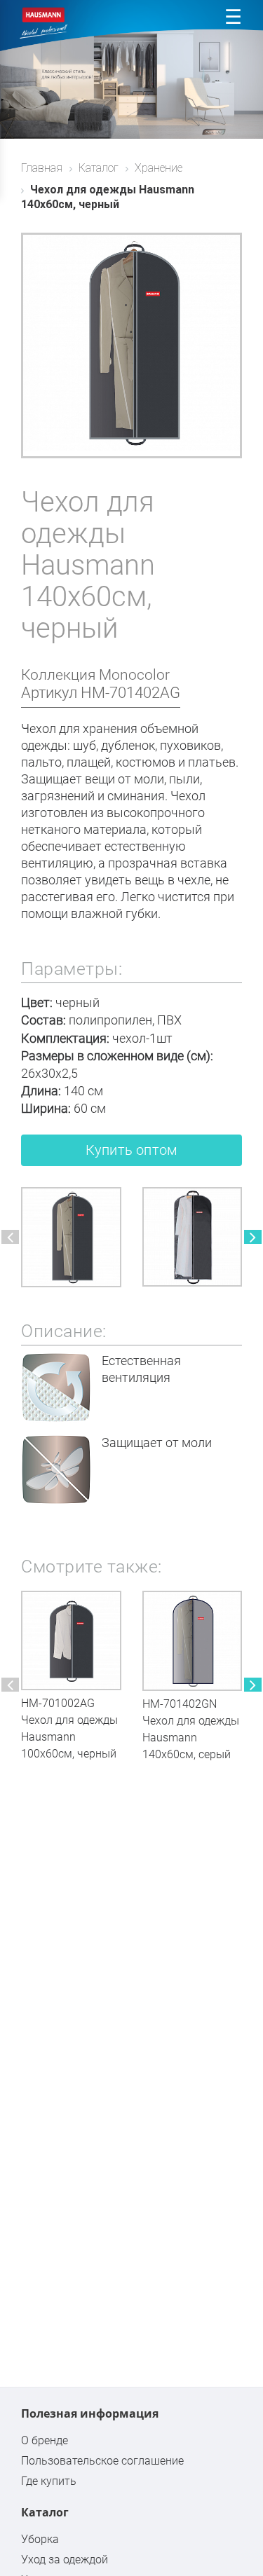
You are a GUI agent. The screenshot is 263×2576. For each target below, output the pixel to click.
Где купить (49, 2481)
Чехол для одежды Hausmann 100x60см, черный (69, 1737)
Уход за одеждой (65, 2560)
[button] (10, 1237)
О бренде (45, 2440)
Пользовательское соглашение (102, 2461)
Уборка (40, 2539)
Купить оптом (131, 1150)
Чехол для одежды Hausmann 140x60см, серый (191, 1738)
